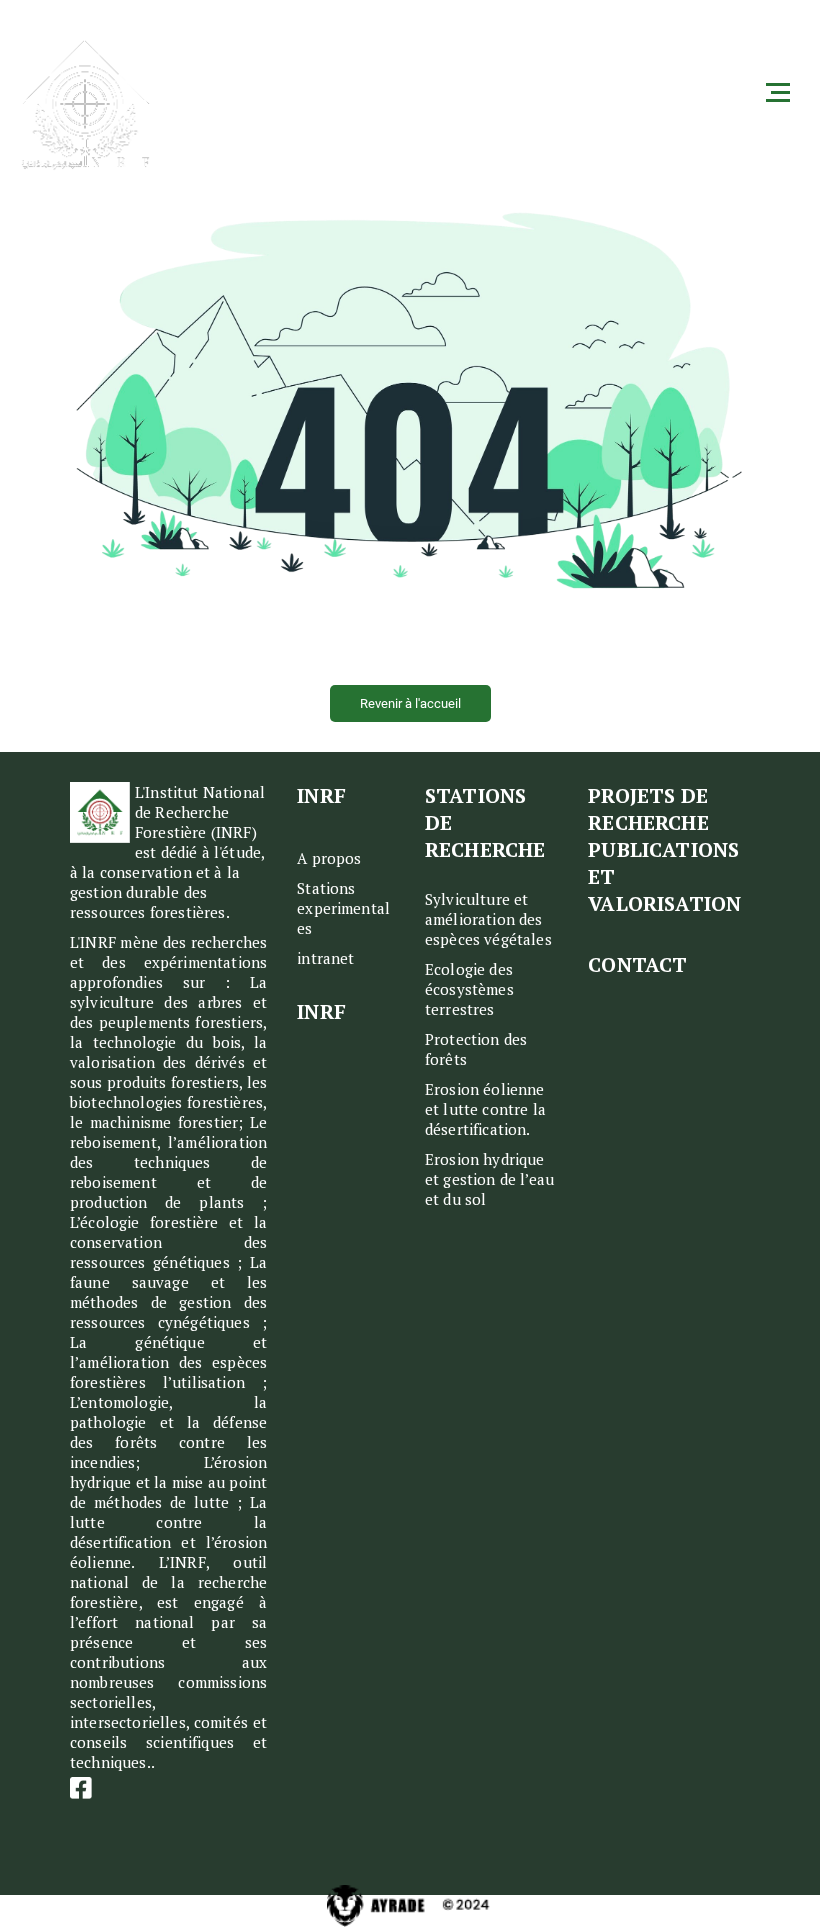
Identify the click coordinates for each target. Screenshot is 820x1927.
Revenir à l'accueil (410, 703)
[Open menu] (778, 83)
